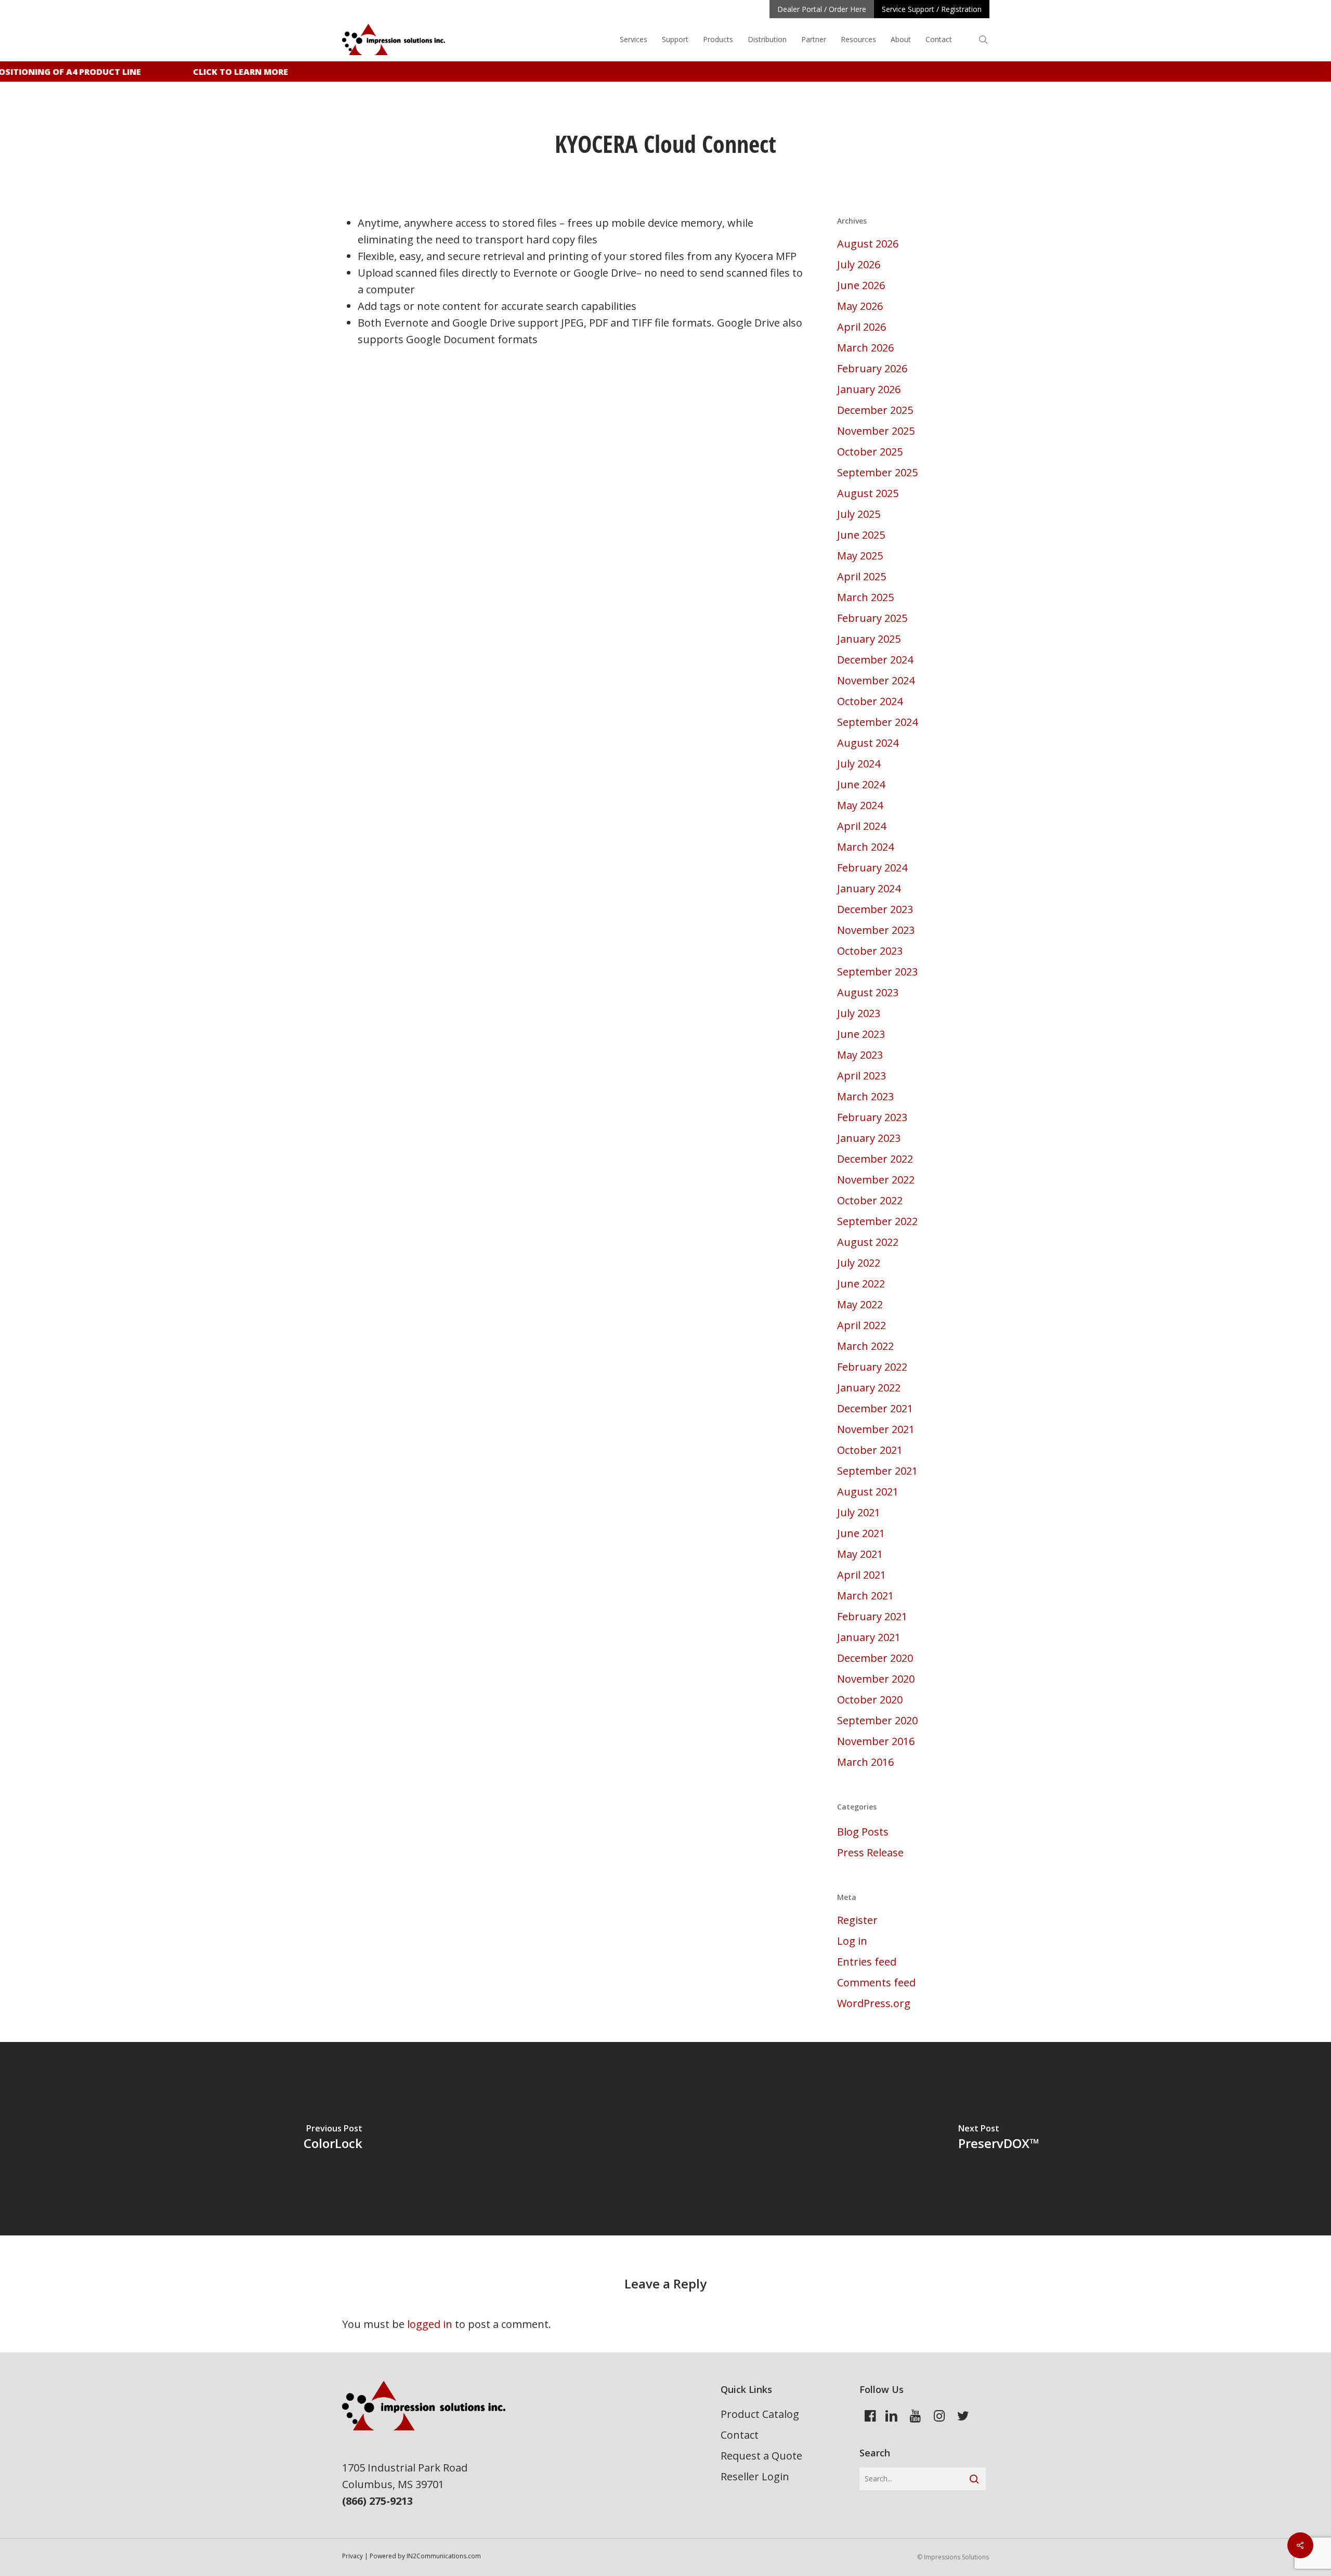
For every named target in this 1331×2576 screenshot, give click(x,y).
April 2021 (862, 1575)
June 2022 (861, 1284)
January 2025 (869, 639)
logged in (430, 2324)
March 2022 (865, 1346)
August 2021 (868, 1492)
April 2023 (862, 1076)
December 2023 (875, 909)
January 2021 (869, 1637)
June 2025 (861, 535)
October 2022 (870, 1200)
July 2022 (859, 1263)
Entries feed (867, 1962)
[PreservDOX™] (998, 2139)
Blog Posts (863, 1832)
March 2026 (865, 348)
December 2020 (875, 1658)
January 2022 (869, 1388)
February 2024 (872, 868)
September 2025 (877, 472)
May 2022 (860, 1304)
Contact (740, 2435)
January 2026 (869, 389)
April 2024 (862, 826)
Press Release (870, 1852)
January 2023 (869, 1138)
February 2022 (872, 1367)
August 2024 (868, 743)
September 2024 (877, 722)
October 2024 (870, 701)
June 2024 (861, 784)
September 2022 (877, 1221)
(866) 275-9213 (377, 2501)
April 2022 (862, 1325)
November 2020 (876, 1679)
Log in (852, 1941)
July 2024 (859, 764)
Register (857, 1920)
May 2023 (860, 1055)
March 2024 (865, 847)
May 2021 (860, 1554)
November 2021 (876, 1429)
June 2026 (861, 285)
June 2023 (861, 1034)
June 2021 (861, 1533)
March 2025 (865, 597)
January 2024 (869, 888)
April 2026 (862, 327)
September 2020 (877, 1720)
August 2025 (868, 493)
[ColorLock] (333, 2139)
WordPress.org (874, 2003)
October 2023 (870, 951)
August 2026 (868, 244)
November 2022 (876, 1180)
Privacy (353, 2556)
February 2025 (872, 618)
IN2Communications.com (444, 2556)
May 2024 (860, 805)
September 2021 (877, 1471)
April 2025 (862, 576)
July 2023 (859, 1013)
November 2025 (876, 431)
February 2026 (872, 368)
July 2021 (859, 1512)
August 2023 (868, 992)
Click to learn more (222, 72)
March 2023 (865, 1096)
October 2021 (870, 1450)
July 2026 (859, 264)
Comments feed (876, 1982)
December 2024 (875, 660)
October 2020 (870, 1700)
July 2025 (859, 514)
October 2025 (870, 452)
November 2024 (876, 680)
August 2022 (868, 1242)
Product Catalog (760, 2414)
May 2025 (860, 556)
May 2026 (860, 306)
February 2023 (872, 1117)
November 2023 (876, 930)
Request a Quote (761, 2456)
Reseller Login (755, 2476)
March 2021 (865, 1596)
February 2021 (872, 1616)
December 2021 (875, 1408)
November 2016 (876, 1741)
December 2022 (875, 1159)
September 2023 (877, 972)
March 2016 (865, 1762)
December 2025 (875, 410)
